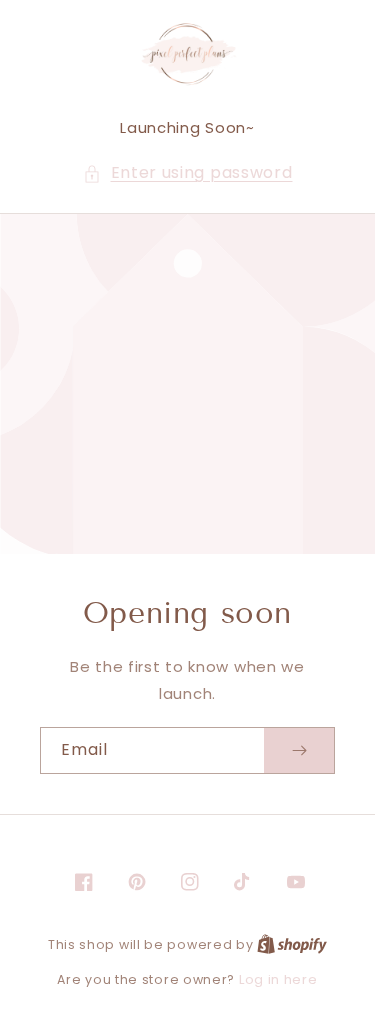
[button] (188, 173)
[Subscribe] (299, 750)
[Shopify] (292, 944)
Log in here (278, 979)
